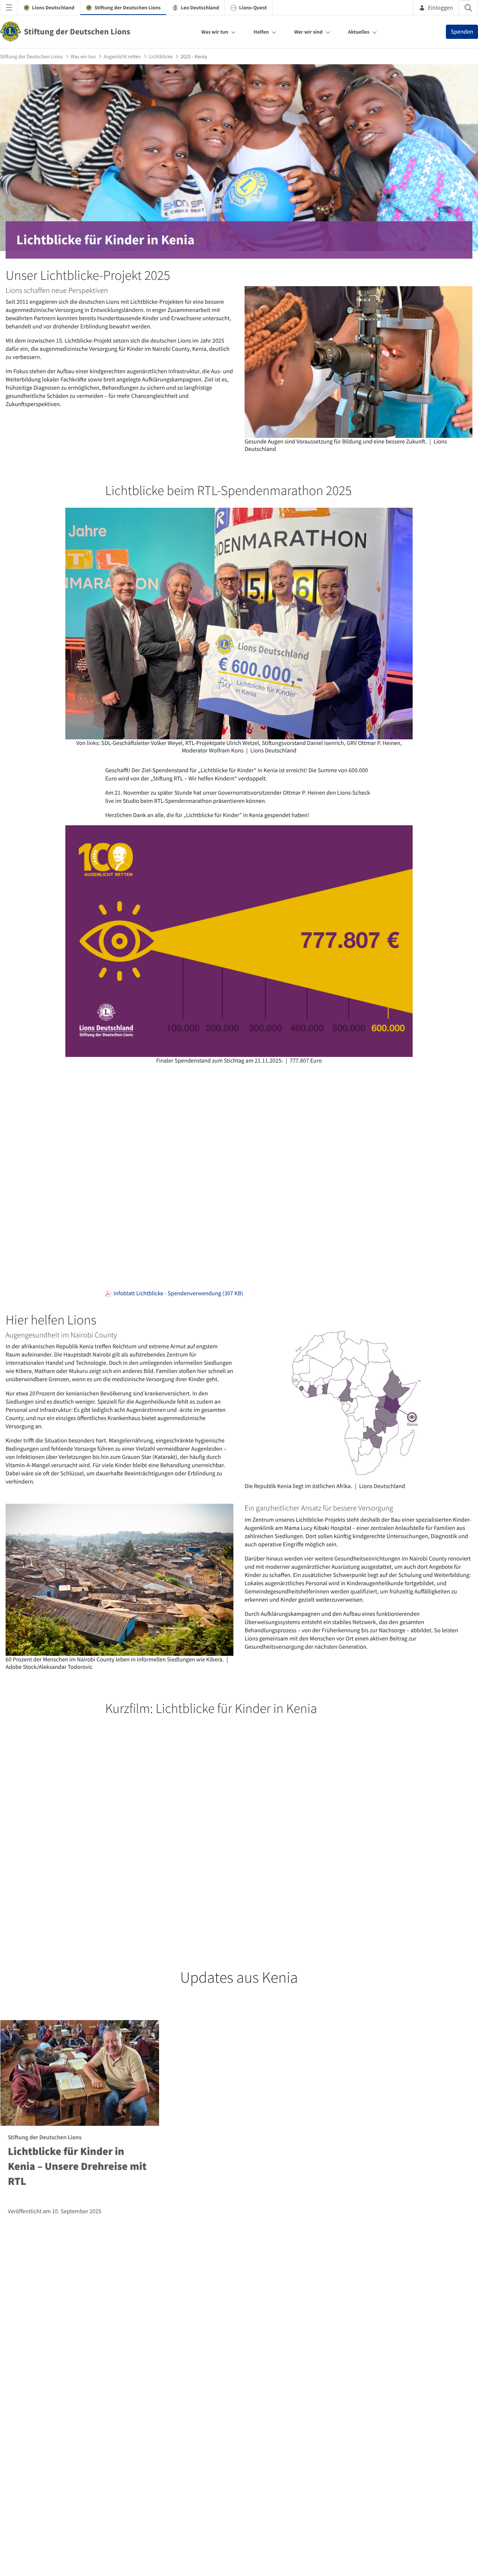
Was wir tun (215, 32)
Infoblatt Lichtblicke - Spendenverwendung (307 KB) (177, 1293)
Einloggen (440, 7)
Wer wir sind (308, 32)
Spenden (462, 32)
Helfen (261, 32)
